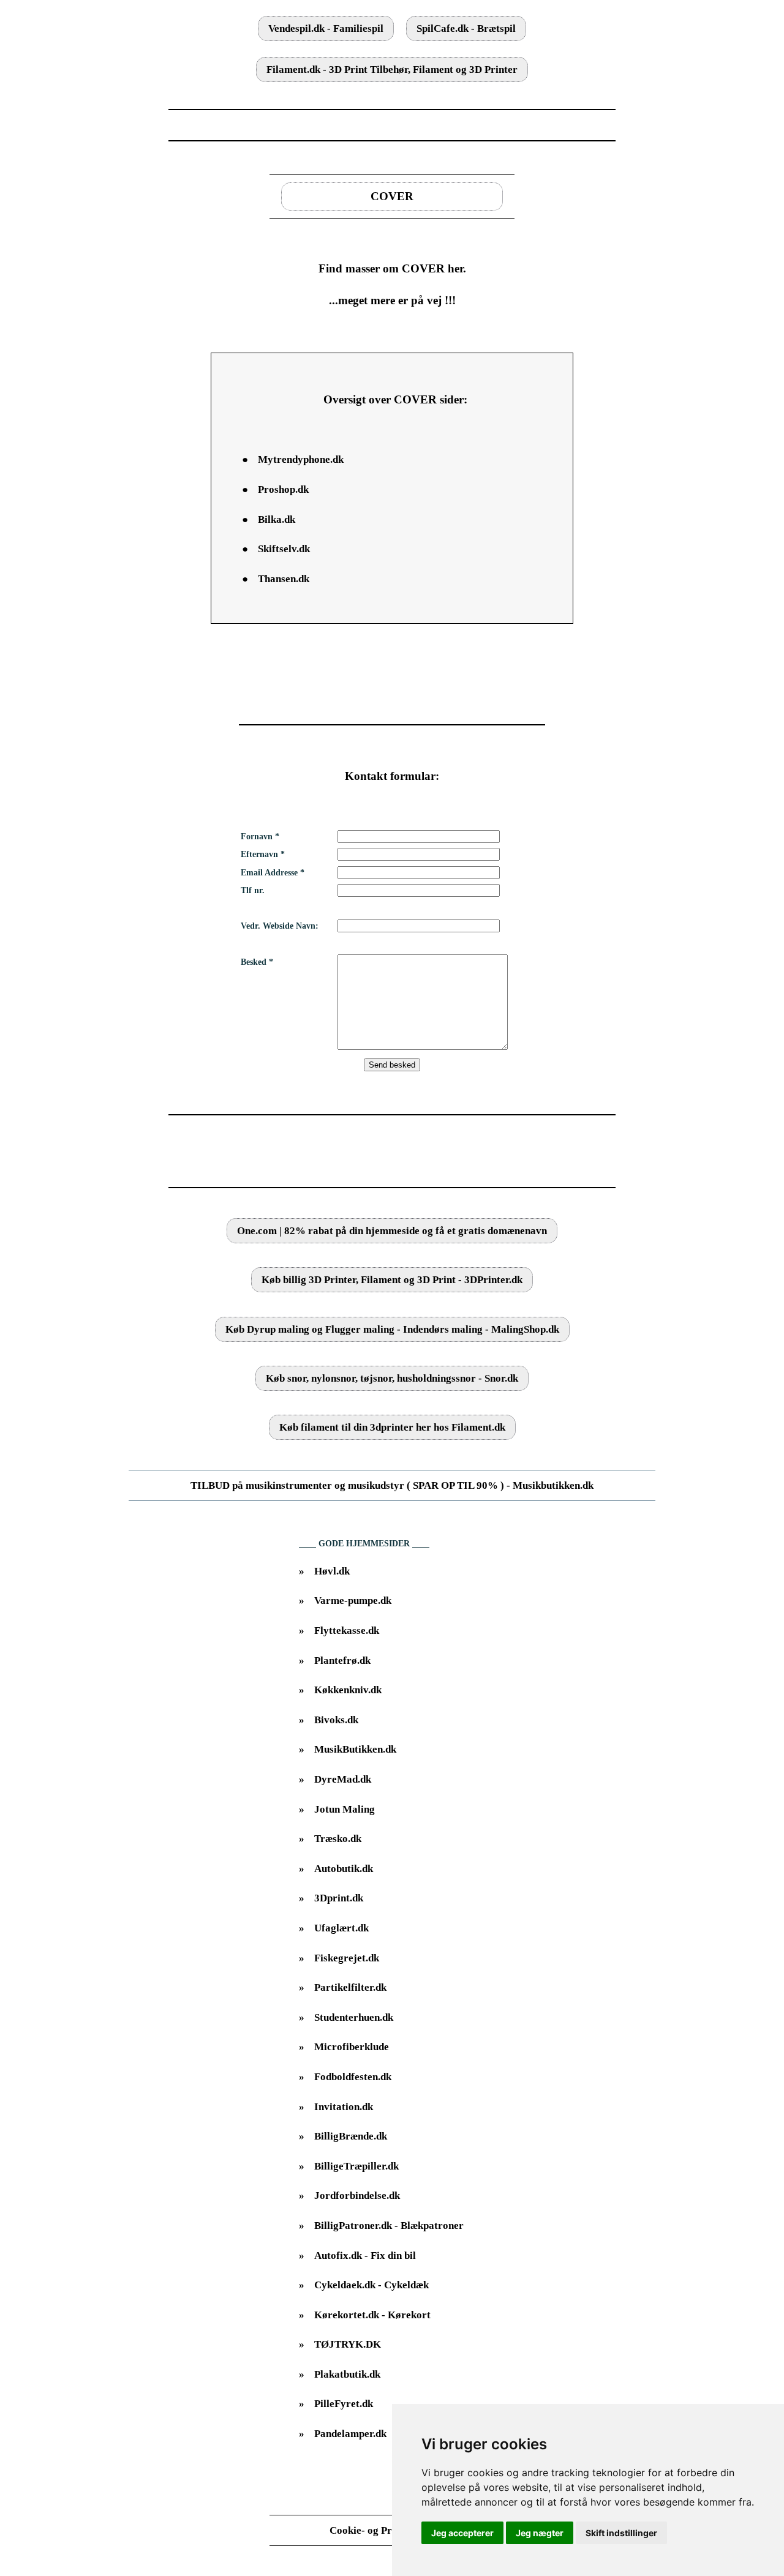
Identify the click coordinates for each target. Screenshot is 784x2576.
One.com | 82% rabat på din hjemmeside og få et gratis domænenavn (392, 1231)
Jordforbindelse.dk (357, 2196)
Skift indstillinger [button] (621, 2533)
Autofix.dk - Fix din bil (365, 2256)
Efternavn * (263, 854)
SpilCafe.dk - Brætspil (466, 28)
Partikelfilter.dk (350, 1987)
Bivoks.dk (336, 1720)
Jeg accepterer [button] (462, 2533)
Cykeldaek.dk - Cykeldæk (371, 2285)
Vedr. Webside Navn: (280, 926)
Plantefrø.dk (342, 1661)
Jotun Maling (345, 1809)
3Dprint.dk (339, 1898)
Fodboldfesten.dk (353, 2077)
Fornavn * (260, 837)
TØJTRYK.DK (348, 2344)
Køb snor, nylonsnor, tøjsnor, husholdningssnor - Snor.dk (392, 1378)
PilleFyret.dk (344, 2404)
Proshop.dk (283, 489)
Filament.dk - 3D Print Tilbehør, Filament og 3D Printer (392, 69)
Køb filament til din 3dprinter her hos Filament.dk (392, 1427)
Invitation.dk (344, 2107)
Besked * (257, 962)
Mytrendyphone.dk (301, 459)
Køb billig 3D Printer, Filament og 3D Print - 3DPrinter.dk (392, 1280)
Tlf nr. (253, 890)
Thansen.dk (284, 579)
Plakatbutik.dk (347, 2374)
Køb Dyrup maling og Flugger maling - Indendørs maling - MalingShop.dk (392, 1329)
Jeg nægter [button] (540, 2533)
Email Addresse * (273, 873)
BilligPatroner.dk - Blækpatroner (389, 2226)
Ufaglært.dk (341, 1928)
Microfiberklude (352, 2047)
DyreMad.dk (343, 1779)
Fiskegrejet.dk (347, 1958)
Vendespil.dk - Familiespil (326, 28)
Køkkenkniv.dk (348, 1690)
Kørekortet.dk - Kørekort (372, 2315)
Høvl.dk (332, 1571)
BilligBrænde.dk (351, 2136)
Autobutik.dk (344, 1869)
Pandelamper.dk (350, 2434)
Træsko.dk (338, 1839)
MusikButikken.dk (355, 1749)
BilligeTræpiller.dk (356, 2166)
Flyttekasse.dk (347, 1631)
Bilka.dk (277, 519)
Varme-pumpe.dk (353, 1601)
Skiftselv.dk (284, 549)
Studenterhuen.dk (354, 2017)
